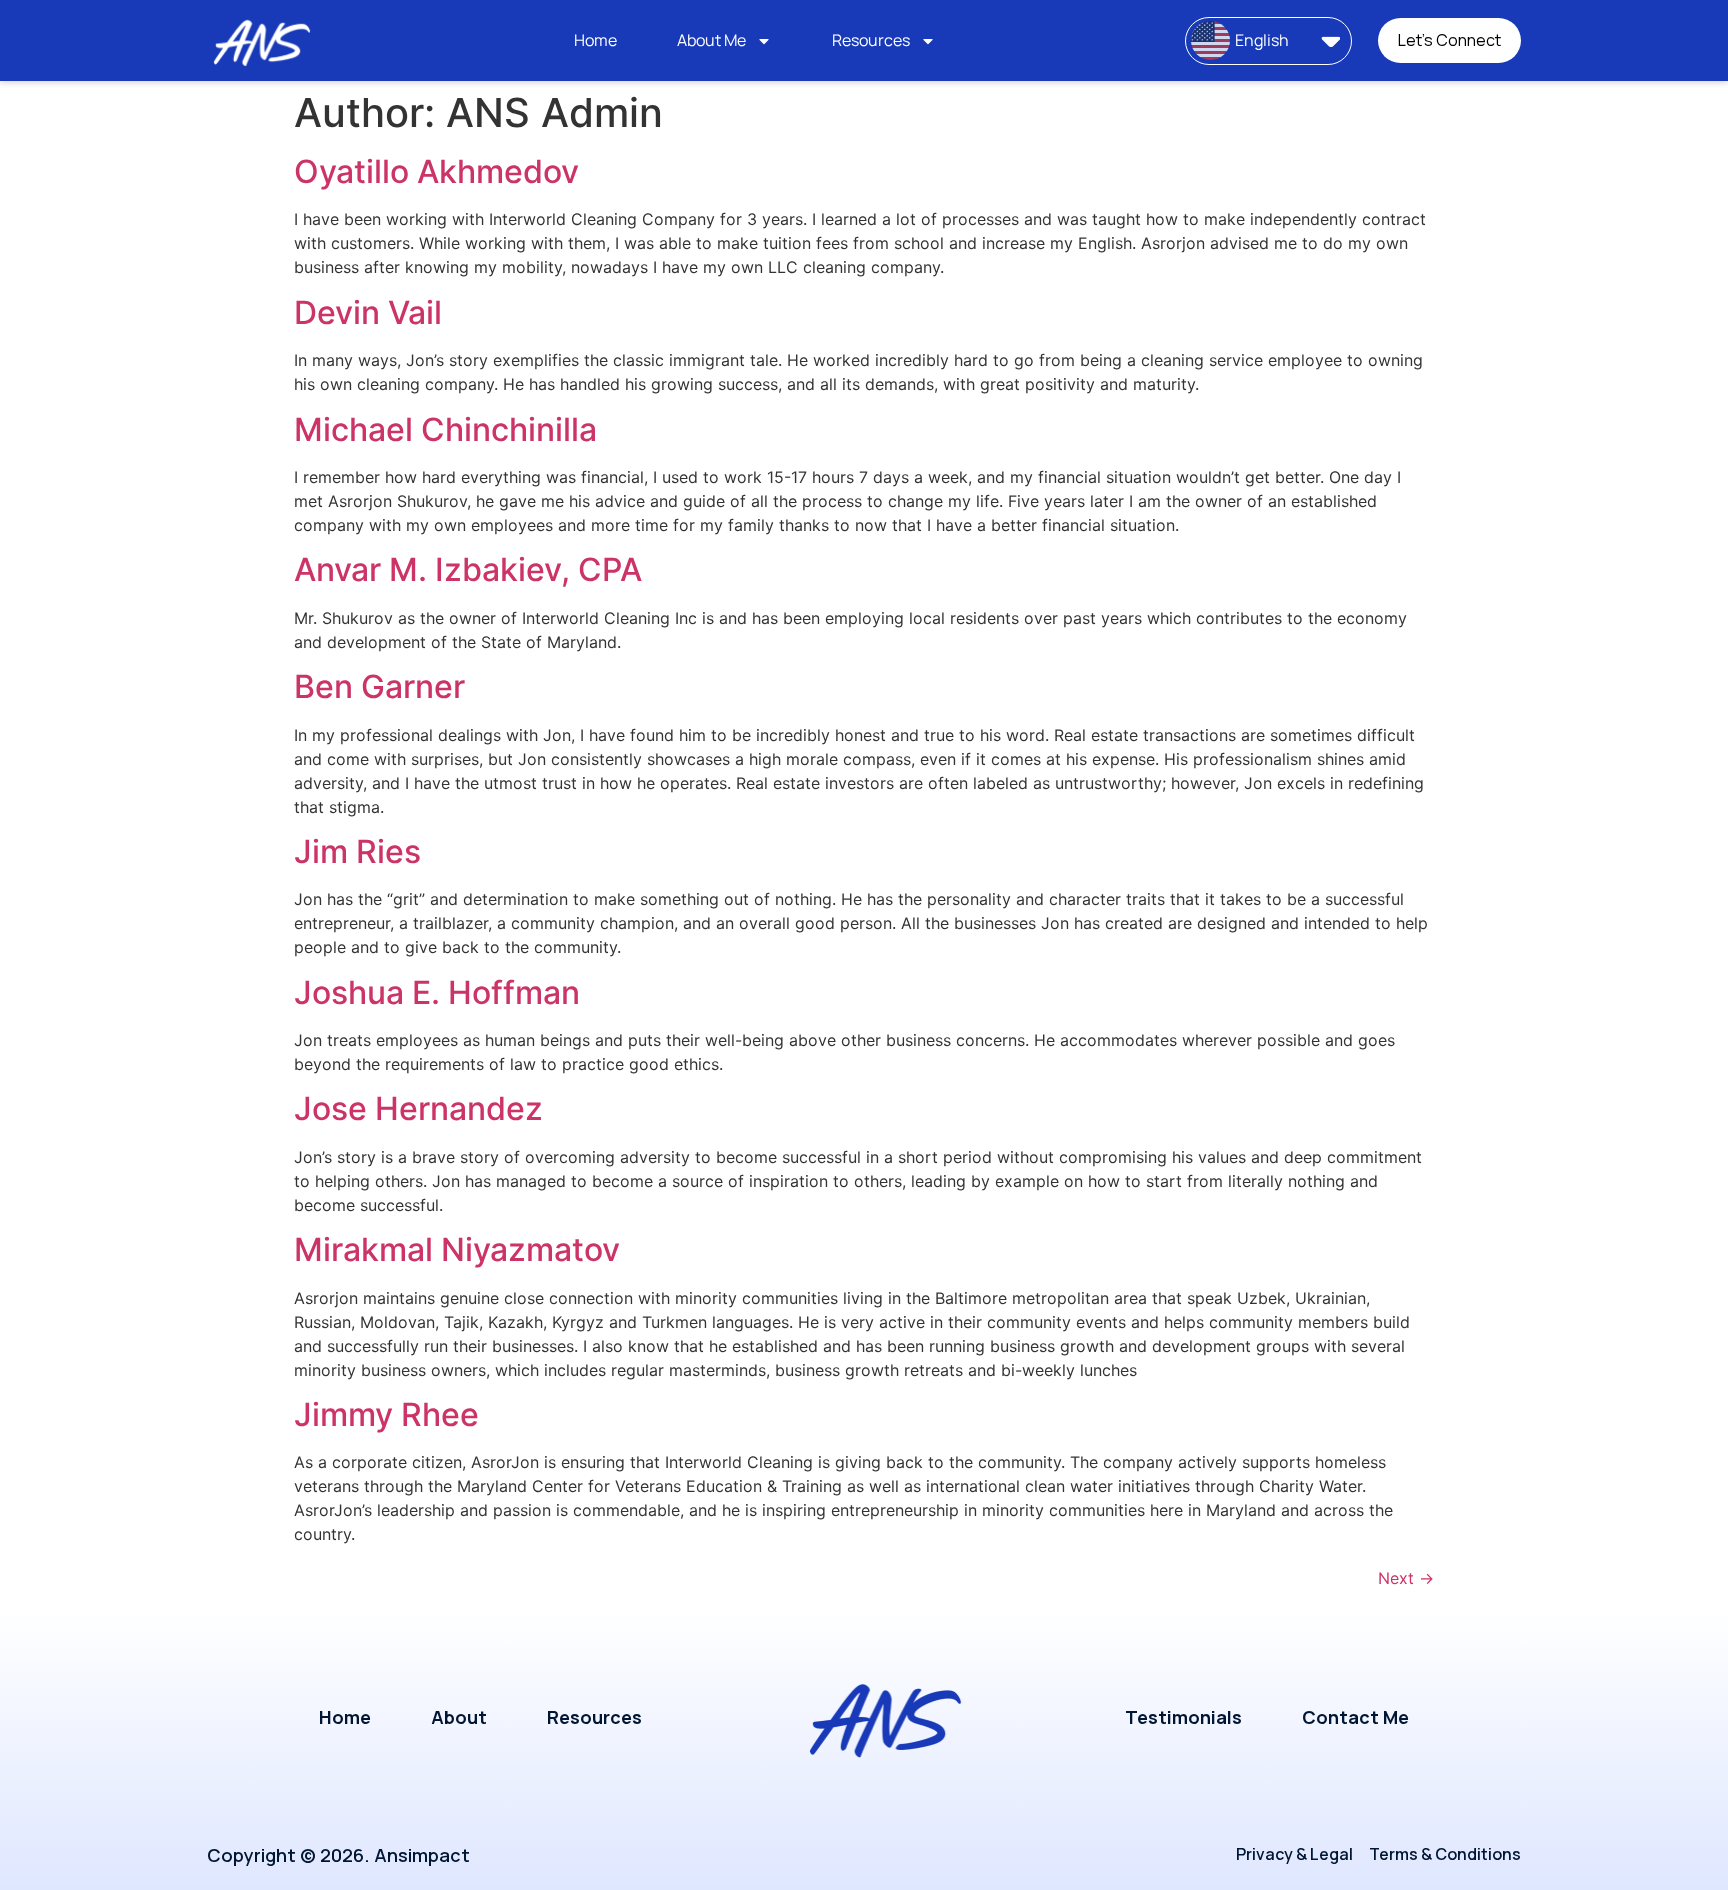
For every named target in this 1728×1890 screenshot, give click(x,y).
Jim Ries (357, 851)
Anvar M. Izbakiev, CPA (468, 569)
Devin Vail (368, 312)
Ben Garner (379, 686)
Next (1406, 1578)
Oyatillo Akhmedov (436, 171)
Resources (871, 40)
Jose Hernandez (418, 1108)
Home (595, 40)
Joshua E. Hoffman (437, 992)
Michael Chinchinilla (445, 429)
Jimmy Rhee (386, 1414)
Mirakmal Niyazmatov (457, 1249)
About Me (711, 40)
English (1262, 40)
